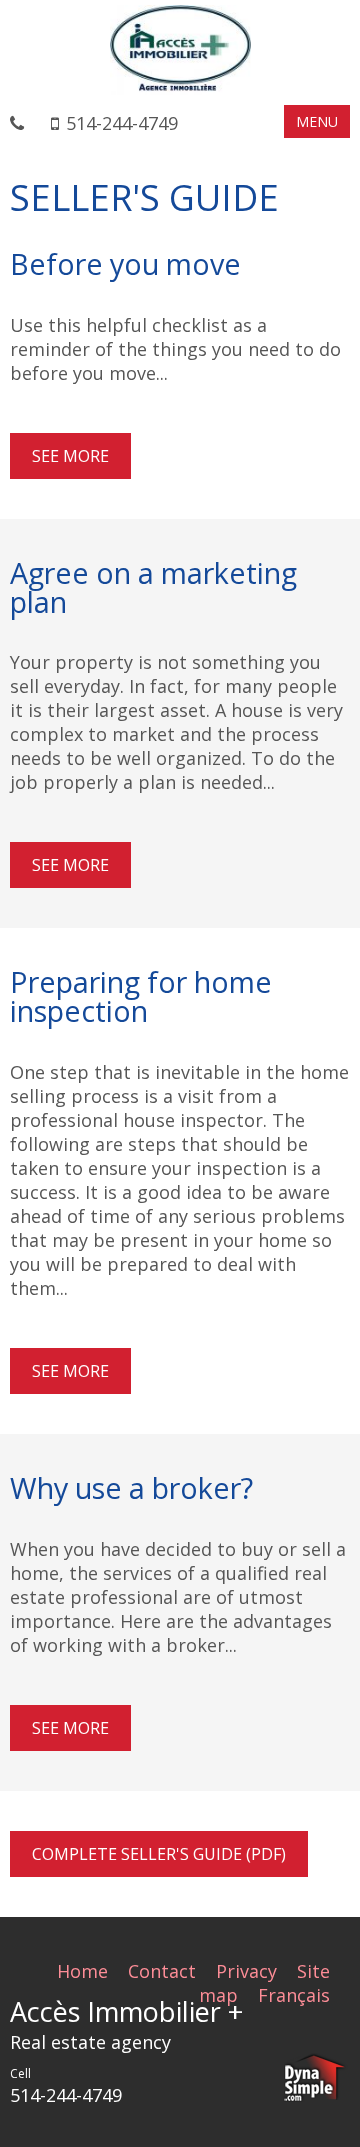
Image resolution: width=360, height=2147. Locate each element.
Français (294, 1995)
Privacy (246, 1971)
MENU (317, 121)
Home (82, 1971)
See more (70, 456)
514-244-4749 (122, 123)
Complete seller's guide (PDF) (159, 1854)
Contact (162, 1971)
